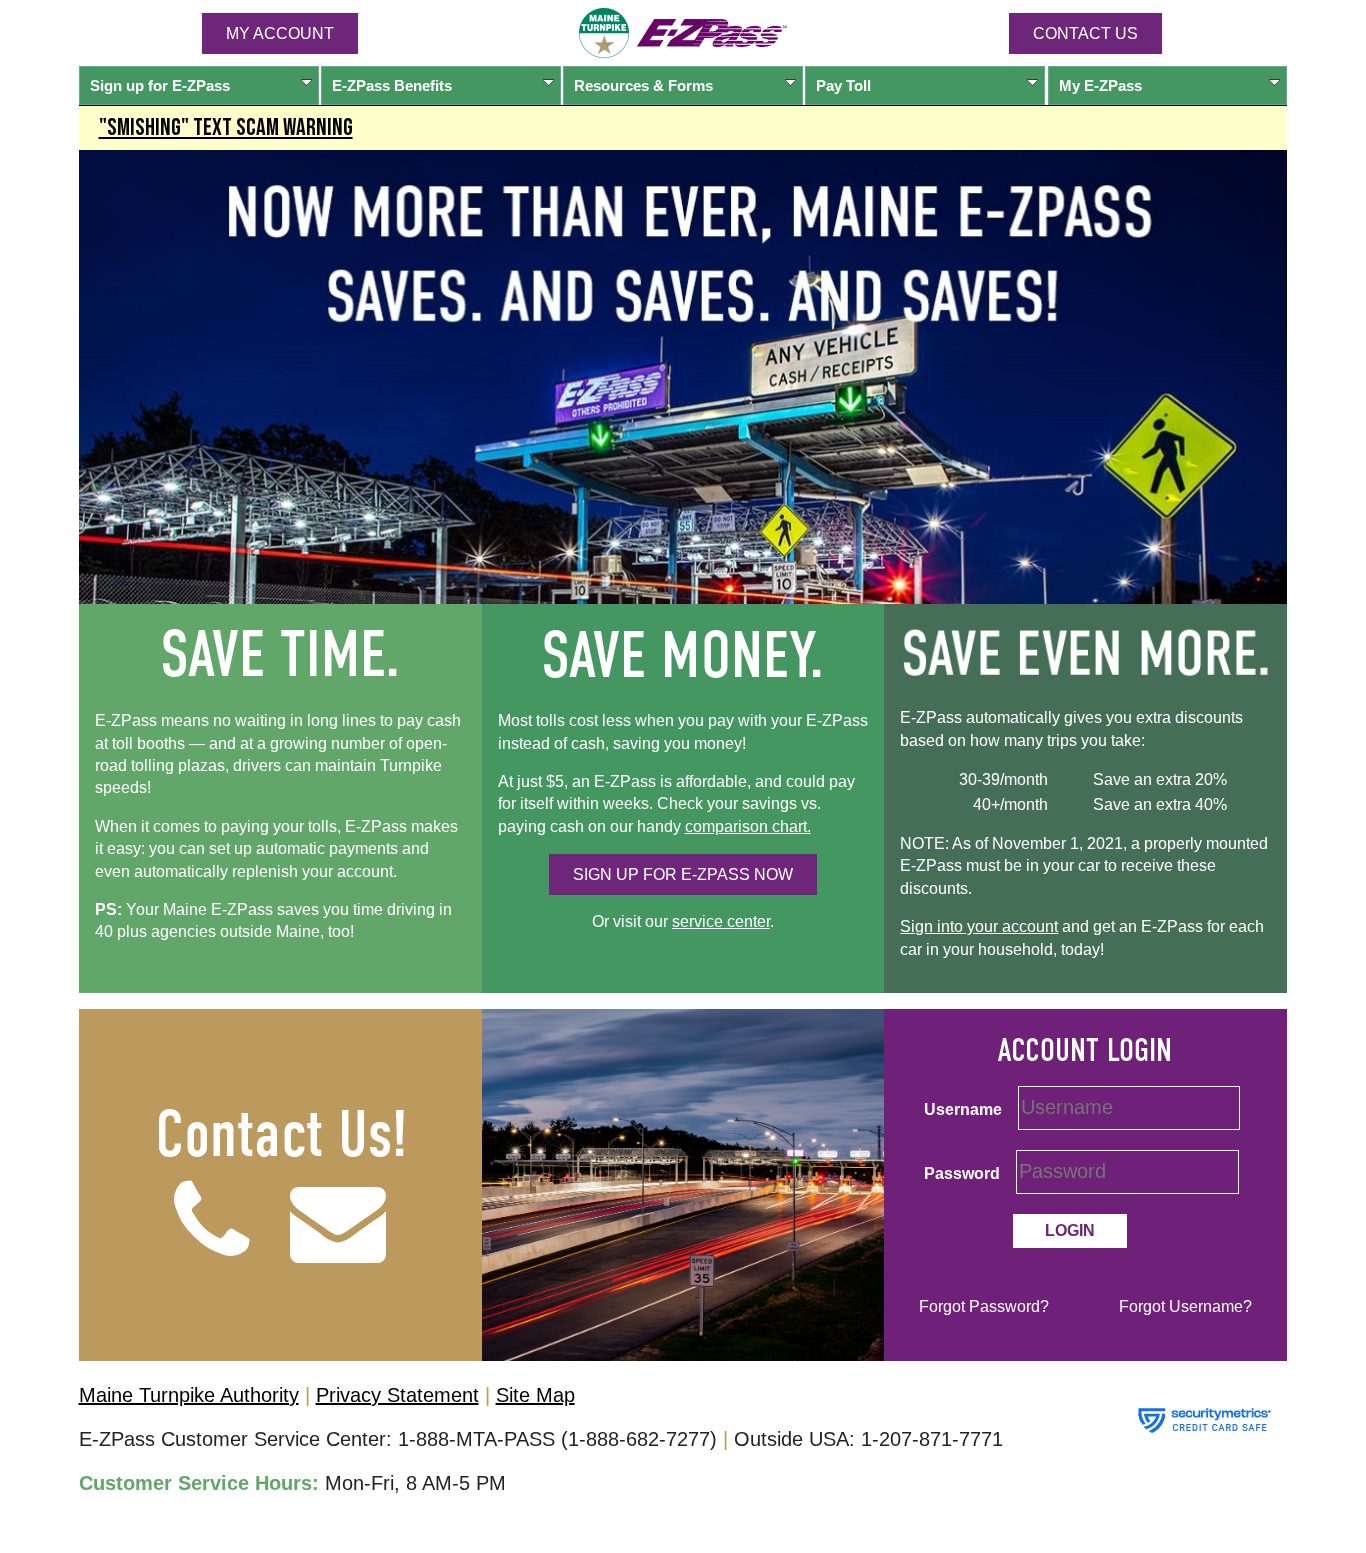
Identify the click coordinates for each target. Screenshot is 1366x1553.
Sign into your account (979, 926)
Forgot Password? (984, 1306)
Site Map (535, 1395)
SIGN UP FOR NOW (683, 874)
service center (721, 921)
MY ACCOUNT (280, 33)
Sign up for (160, 85)
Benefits (392, 85)
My (1100, 85)
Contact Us (1085, 33)
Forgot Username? (1185, 1306)
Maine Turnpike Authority (189, 1395)
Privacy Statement (397, 1395)
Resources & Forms (643, 85)
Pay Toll (843, 85)
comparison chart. (748, 826)
